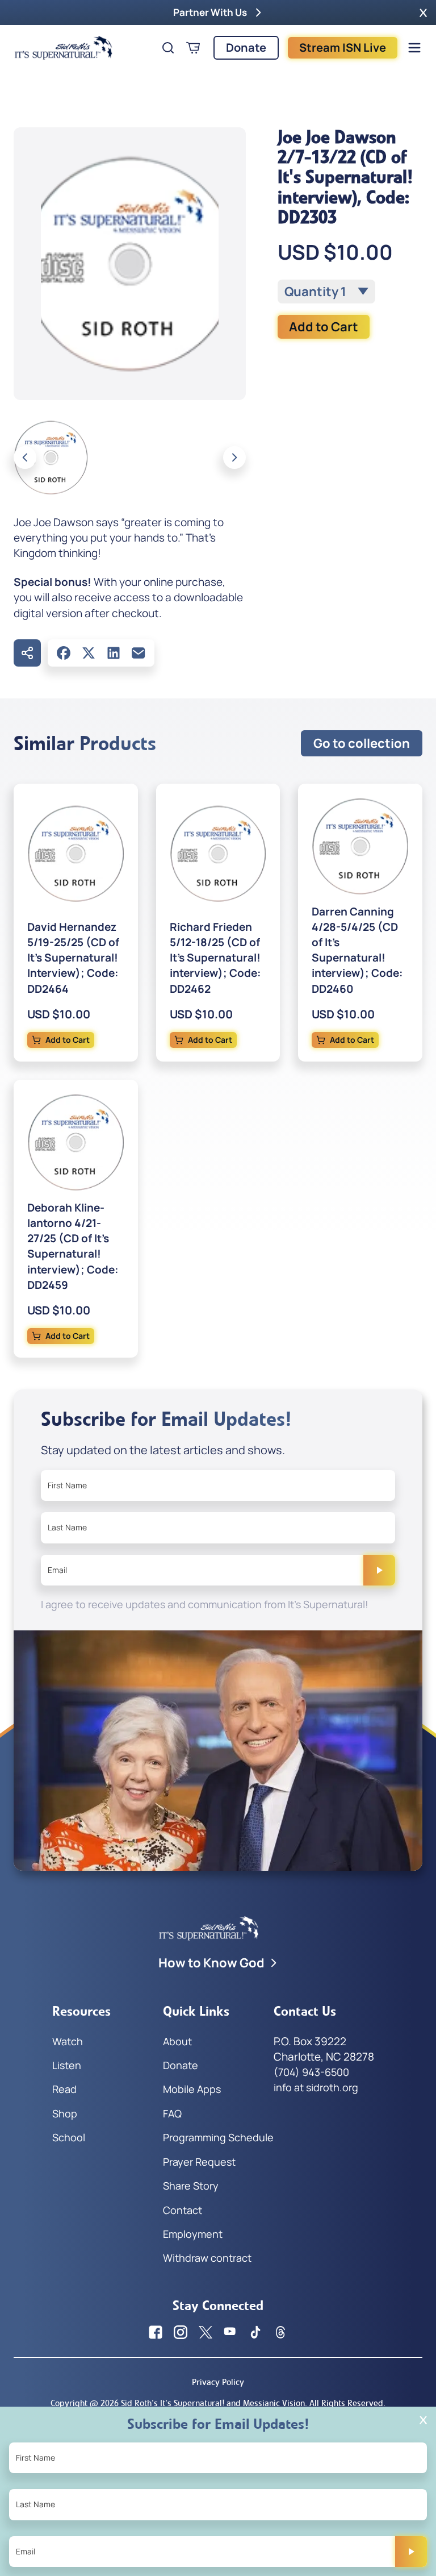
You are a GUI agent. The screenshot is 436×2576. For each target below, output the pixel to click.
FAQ (172, 2113)
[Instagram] (181, 2332)
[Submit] (379, 1570)
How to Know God (211, 1963)
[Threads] (280, 2332)
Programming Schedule (218, 2137)
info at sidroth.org (316, 2087)
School (69, 2137)
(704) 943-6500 (311, 2072)
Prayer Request (199, 2162)
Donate (246, 47)
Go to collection (362, 743)
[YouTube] (230, 2332)
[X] (89, 653)
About (177, 2041)
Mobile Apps (192, 2089)
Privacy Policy (218, 2382)
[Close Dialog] (423, 2420)
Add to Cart (324, 327)
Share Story (191, 2186)
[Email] (139, 653)
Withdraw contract (207, 2258)
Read (64, 2089)
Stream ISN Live (343, 47)
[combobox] (326, 292)
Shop (65, 2113)
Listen (67, 2065)
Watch (68, 2041)
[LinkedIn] (114, 653)
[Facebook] (64, 653)
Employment (193, 2234)
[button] (423, 13)
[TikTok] (255, 2332)
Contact (183, 2210)
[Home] (64, 48)
